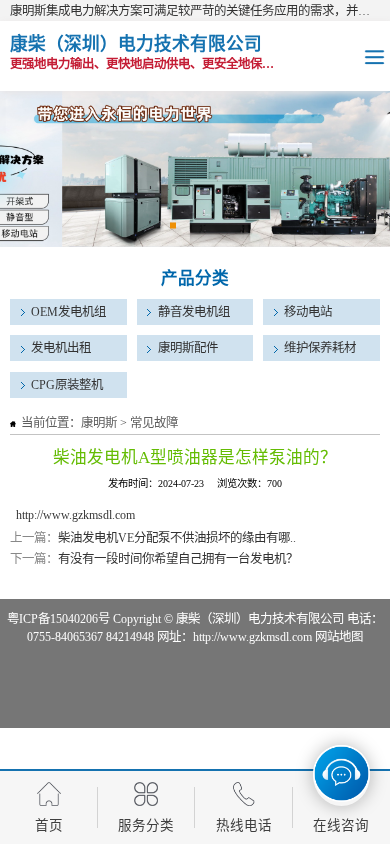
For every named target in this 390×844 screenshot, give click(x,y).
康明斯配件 (188, 348)
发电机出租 (61, 348)
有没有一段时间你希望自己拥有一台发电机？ (178, 559)
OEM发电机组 (68, 312)
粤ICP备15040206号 (58, 619)
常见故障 (154, 423)
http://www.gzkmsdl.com (75, 515)
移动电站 (308, 312)
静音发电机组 (194, 312)
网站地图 (339, 637)
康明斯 (99, 423)
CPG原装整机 (67, 385)
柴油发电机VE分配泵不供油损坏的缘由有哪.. (177, 538)
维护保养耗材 (320, 348)
